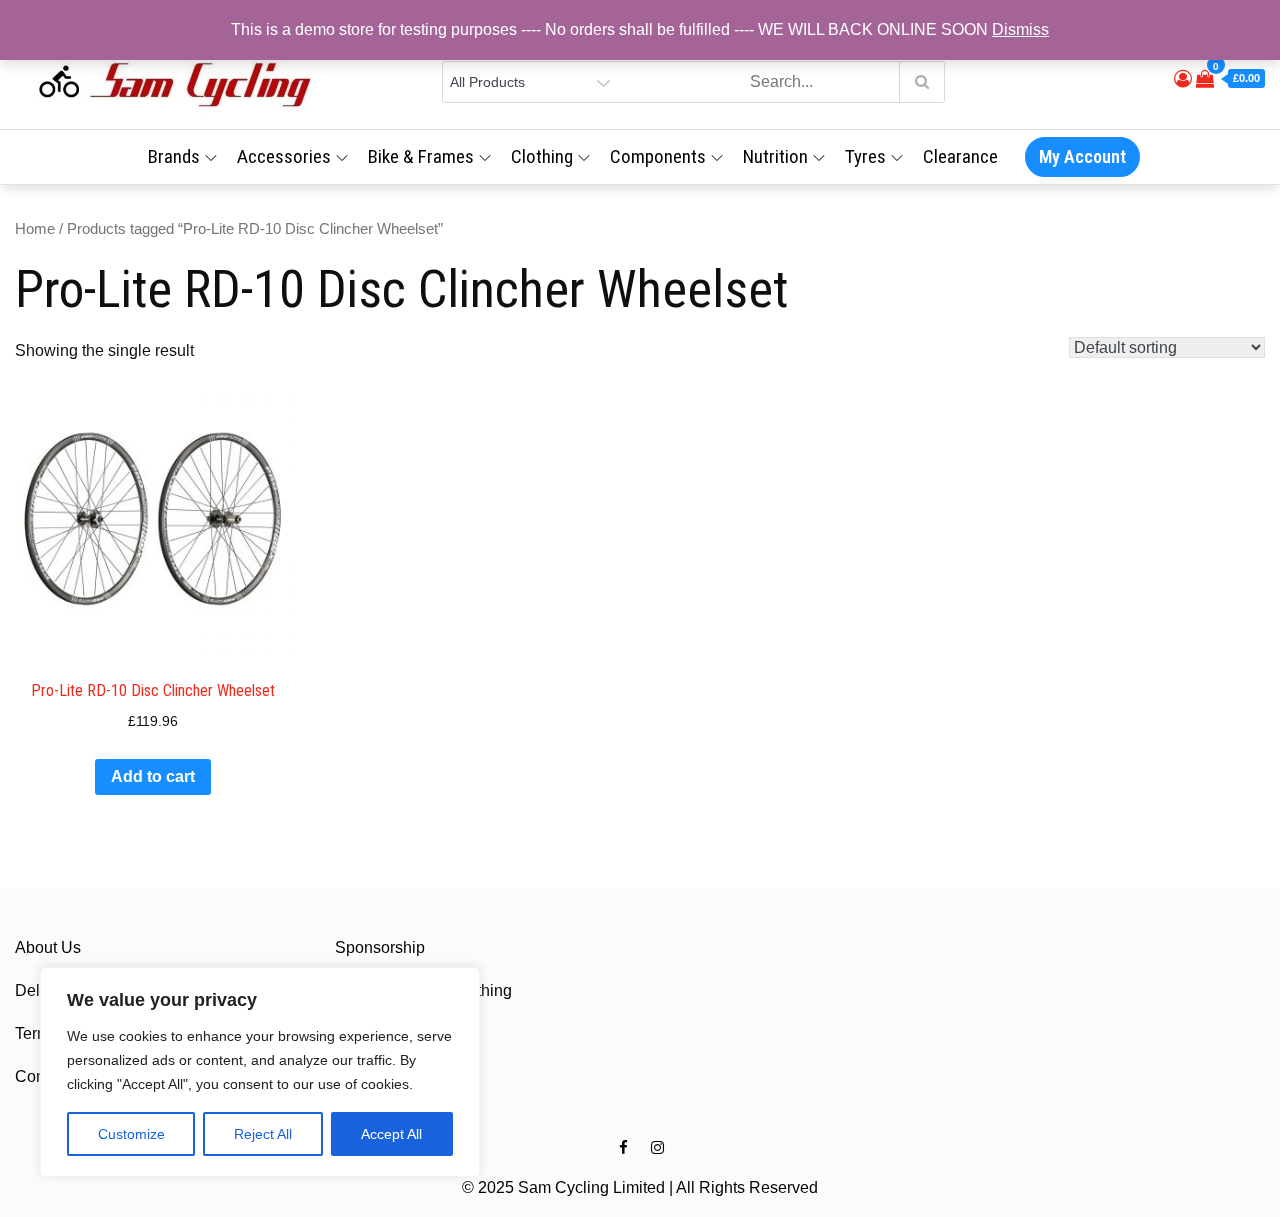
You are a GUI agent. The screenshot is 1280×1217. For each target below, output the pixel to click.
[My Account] (1183, 79)
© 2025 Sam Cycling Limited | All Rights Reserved (640, 1187)
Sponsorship (380, 947)
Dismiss (1020, 29)
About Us (48, 947)
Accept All (391, 1134)
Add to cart (153, 776)
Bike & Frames (421, 156)
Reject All (263, 1134)
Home (35, 229)
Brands (174, 156)
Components (658, 156)
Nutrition (775, 156)
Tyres (865, 156)
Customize (131, 1134)
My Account (1082, 156)
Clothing (542, 156)
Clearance (960, 156)
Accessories (284, 156)
